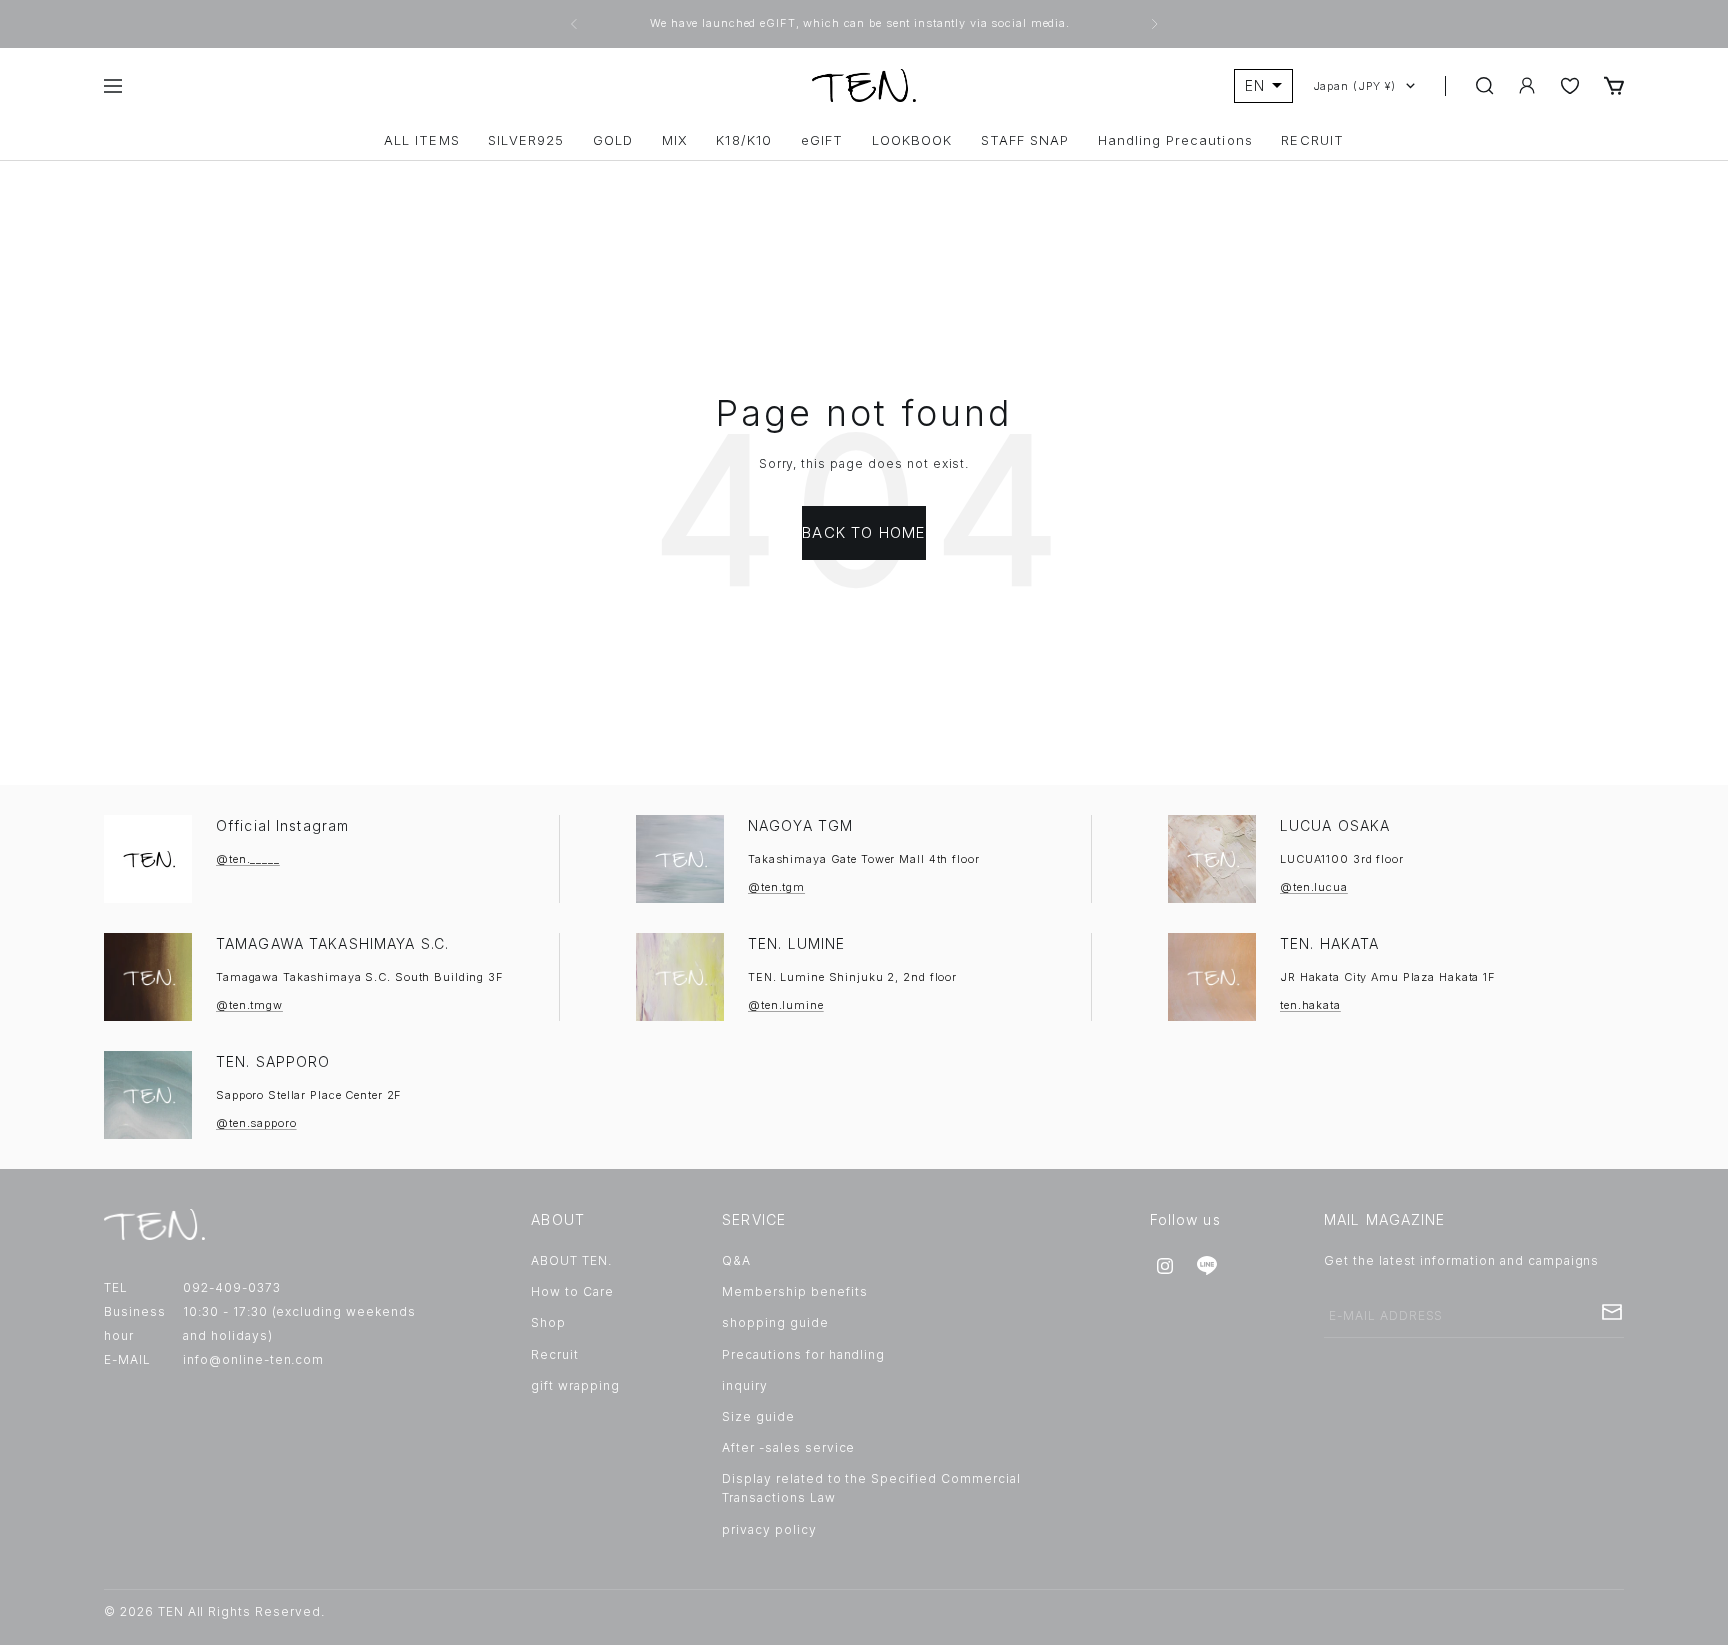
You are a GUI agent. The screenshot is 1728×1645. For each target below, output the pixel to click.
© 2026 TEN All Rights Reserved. (214, 1611)
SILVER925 (525, 140)
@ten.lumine (786, 1005)
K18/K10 (743, 140)
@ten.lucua (1314, 887)
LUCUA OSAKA (1335, 825)
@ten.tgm (776, 887)
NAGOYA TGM (800, 825)
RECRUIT (1312, 140)
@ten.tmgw (249, 1005)
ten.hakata (1310, 1005)
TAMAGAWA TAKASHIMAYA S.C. (332, 943)
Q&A (736, 1260)
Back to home (863, 532)
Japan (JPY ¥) (1354, 86)
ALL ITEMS (421, 140)
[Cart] (1614, 85)
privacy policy (769, 1529)
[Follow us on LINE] (1207, 1266)
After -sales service (788, 1447)
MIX (675, 140)
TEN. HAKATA (1329, 943)
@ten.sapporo (256, 1123)
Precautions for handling (803, 1354)
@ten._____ (248, 859)
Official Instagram (282, 825)
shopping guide (775, 1322)
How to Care (572, 1291)
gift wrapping (575, 1385)
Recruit (555, 1354)
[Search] (1485, 86)
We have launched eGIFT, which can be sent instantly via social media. (862, 23)
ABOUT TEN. (571, 1260)
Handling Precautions (1175, 140)
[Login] (1527, 85)
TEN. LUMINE (796, 943)
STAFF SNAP (1025, 140)
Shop (548, 1322)
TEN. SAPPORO (273, 1061)
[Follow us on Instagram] (1165, 1266)
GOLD (613, 140)
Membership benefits (794, 1291)
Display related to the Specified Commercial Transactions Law (871, 1488)
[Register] (1612, 1312)
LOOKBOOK (912, 140)
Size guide (758, 1416)
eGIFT (822, 140)
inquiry (745, 1385)
